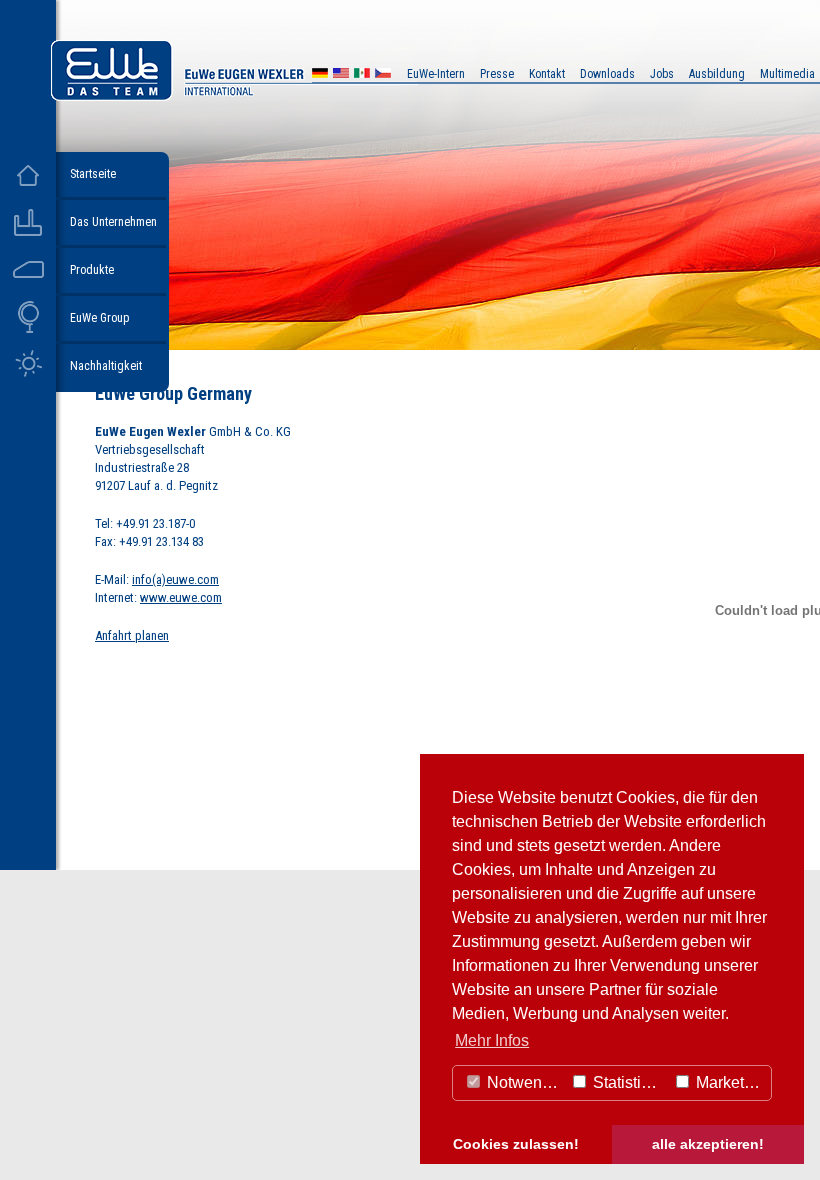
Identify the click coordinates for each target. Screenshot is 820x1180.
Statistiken (628, 1082)
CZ (383, 75)
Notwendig (523, 1082)
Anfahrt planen (132, 635)
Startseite (93, 174)
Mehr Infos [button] (492, 1040)
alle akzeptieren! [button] (708, 1144)
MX (362, 75)
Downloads (607, 74)
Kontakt (547, 74)
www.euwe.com (181, 597)
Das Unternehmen (113, 222)
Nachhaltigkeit (106, 366)
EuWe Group (99, 318)
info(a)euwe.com (175, 579)
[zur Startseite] (234, 95)
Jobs (662, 74)
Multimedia (787, 74)
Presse (497, 74)
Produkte (92, 270)
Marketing (729, 1082)
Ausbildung (717, 74)
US (341, 75)
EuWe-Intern (436, 74)
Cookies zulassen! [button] (516, 1144)
